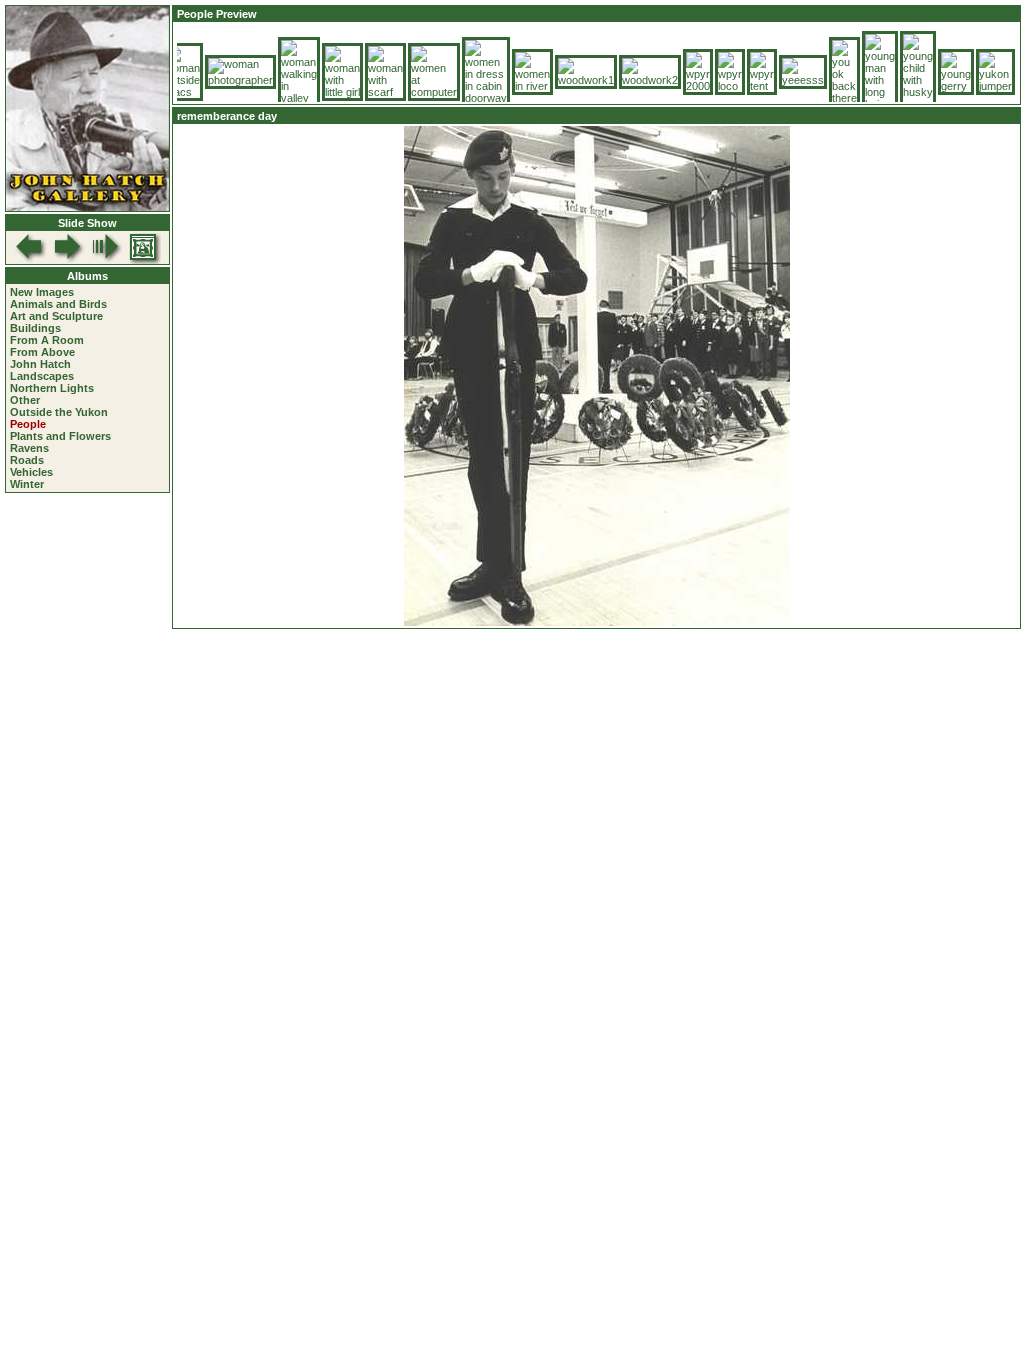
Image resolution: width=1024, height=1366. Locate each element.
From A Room (47, 340)
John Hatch (40, 364)
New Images (42, 292)
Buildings (35, 328)
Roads (27, 460)
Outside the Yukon (59, 412)
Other (25, 400)
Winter (27, 484)
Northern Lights (52, 388)
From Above (42, 352)
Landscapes (42, 376)
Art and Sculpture (56, 316)
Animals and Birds (58, 304)
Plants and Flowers (60, 436)
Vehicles (31, 472)
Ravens (29, 448)
